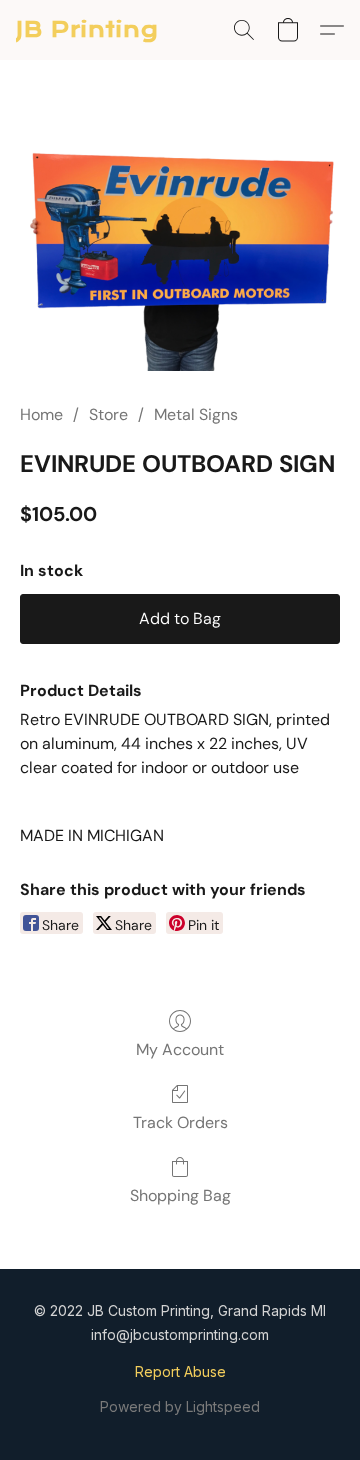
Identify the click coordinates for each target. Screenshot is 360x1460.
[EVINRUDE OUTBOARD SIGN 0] (180, 256)
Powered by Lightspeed (180, 1406)
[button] (87, 30)
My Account (180, 1049)
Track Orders (180, 1122)
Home (41, 414)
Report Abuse (180, 1371)
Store (108, 414)
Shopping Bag (180, 1195)
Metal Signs (196, 414)
